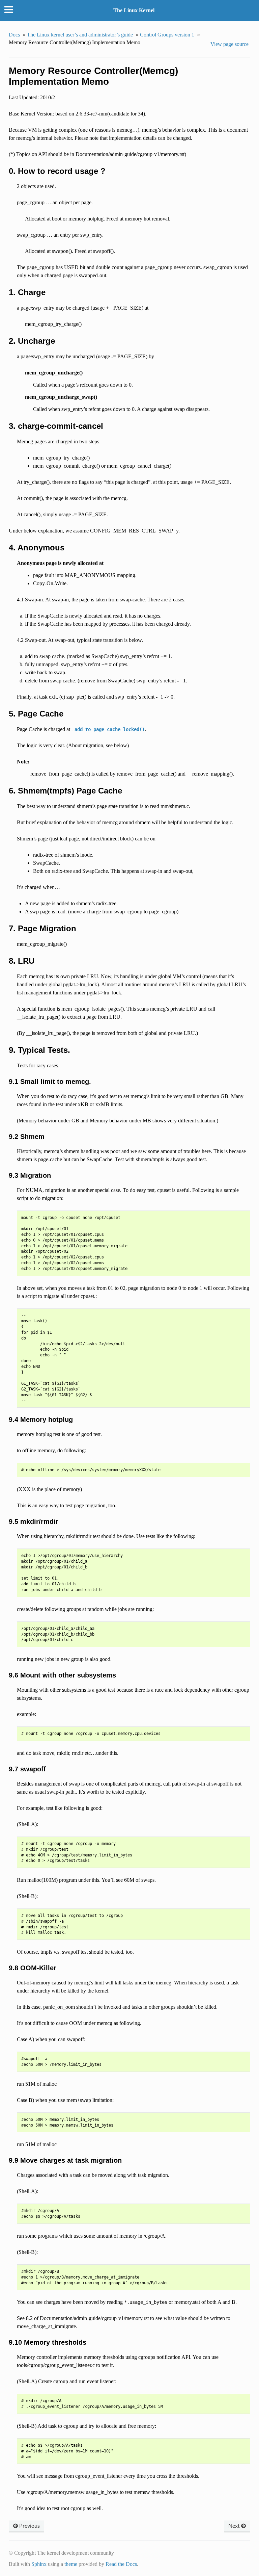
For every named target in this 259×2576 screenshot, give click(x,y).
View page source (229, 44)
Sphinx (39, 2564)
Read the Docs (121, 2564)
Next (235, 2526)
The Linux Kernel (134, 10)
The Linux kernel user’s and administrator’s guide (80, 35)
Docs (14, 35)
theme (71, 2564)
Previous (29, 2526)
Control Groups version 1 (167, 35)
